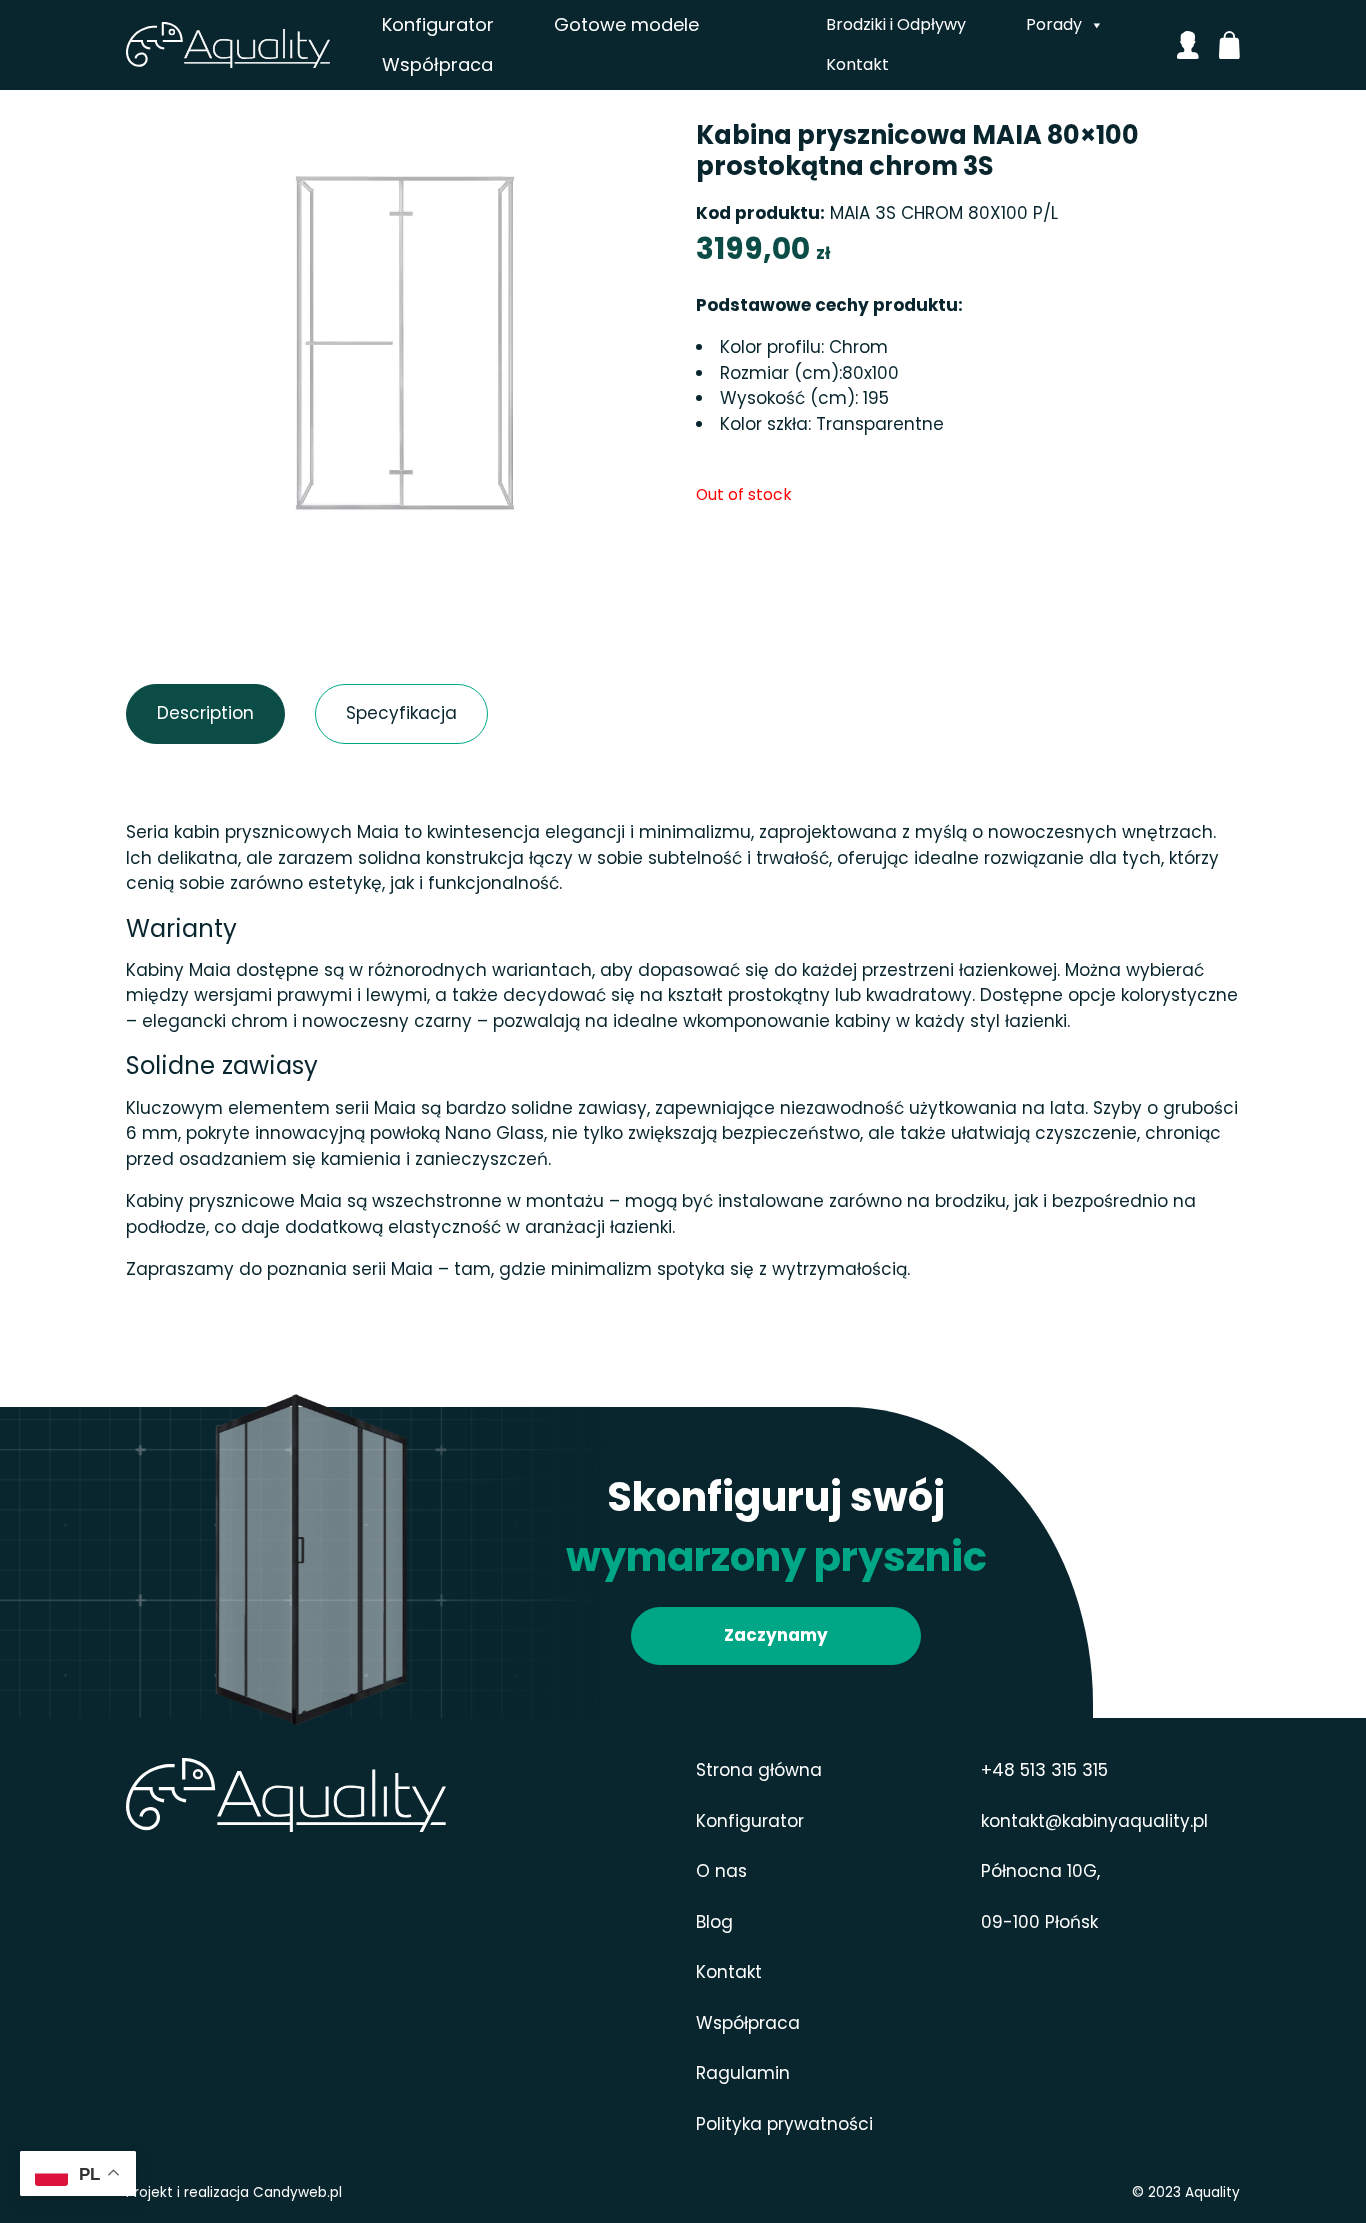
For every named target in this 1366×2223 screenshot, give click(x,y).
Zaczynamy (776, 1635)
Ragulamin (743, 2073)
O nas (721, 1871)
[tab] (205, 714)
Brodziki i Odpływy (896, 24)
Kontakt (857, 64)
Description (173, 713)
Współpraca (437, 64)
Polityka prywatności (784, 2124)
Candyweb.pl (297, 2192)
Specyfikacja (365, 713)
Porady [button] (1054, 24)
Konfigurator (438, 24)
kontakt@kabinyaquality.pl (1094, 1821)
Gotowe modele (626, 24)
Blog (714, 1922)
